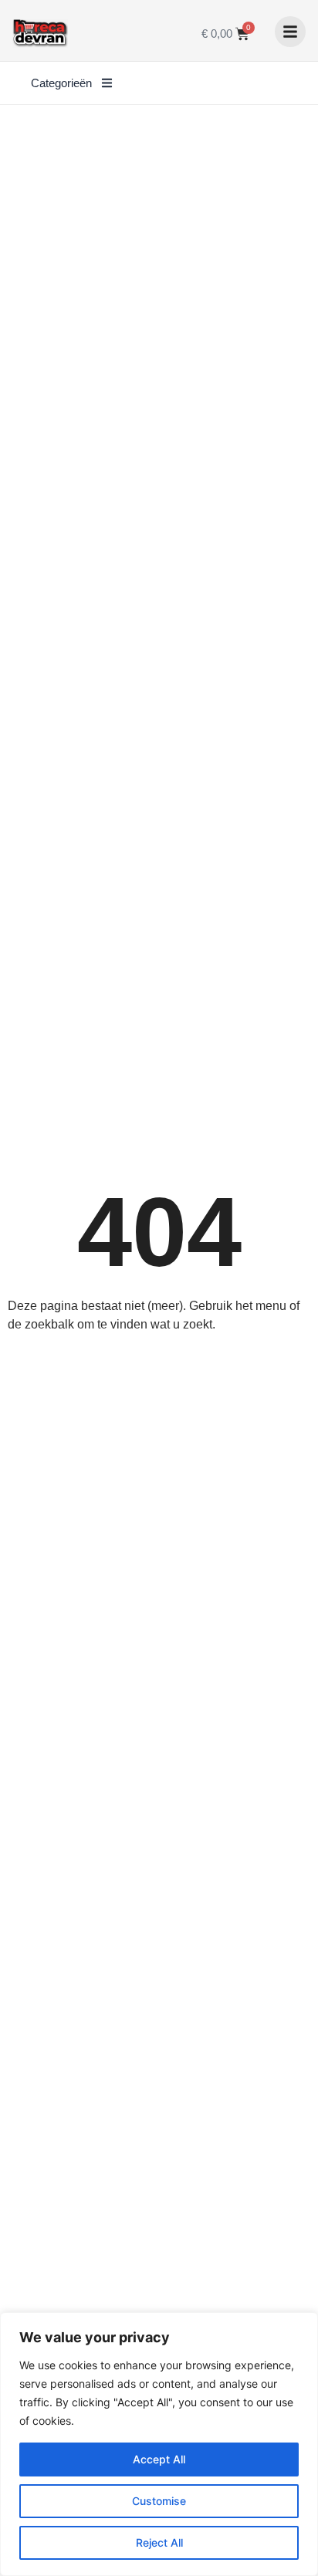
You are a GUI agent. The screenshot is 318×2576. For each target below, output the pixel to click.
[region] (159, 2444)
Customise (159, 2501)
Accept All (159, 2459)
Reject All (159, 2542)
